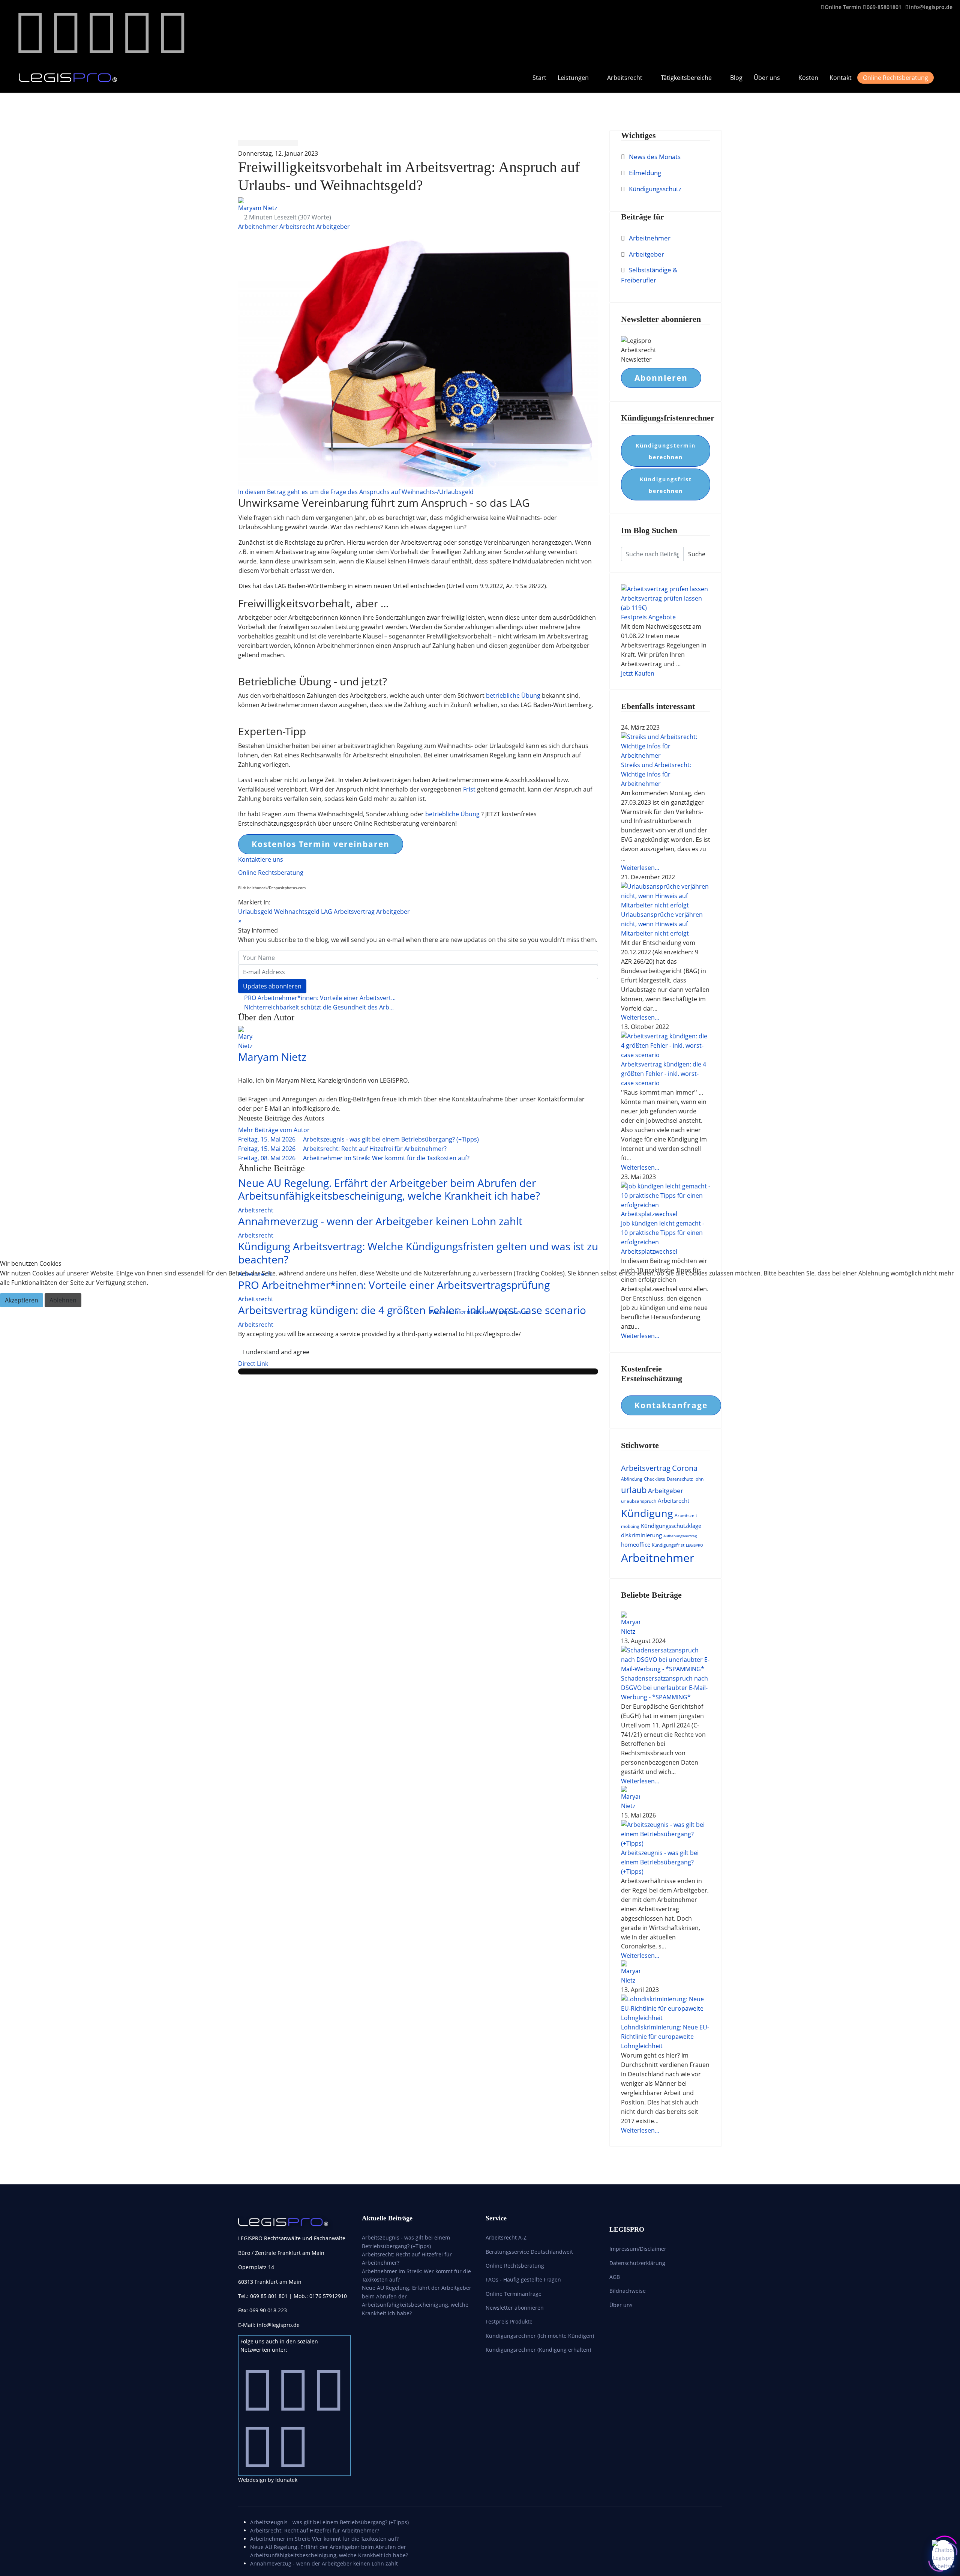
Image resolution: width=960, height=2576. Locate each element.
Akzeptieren (22, 1300)
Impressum (514, 1312)
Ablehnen (63, 1300)
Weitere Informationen (462, 1312)
